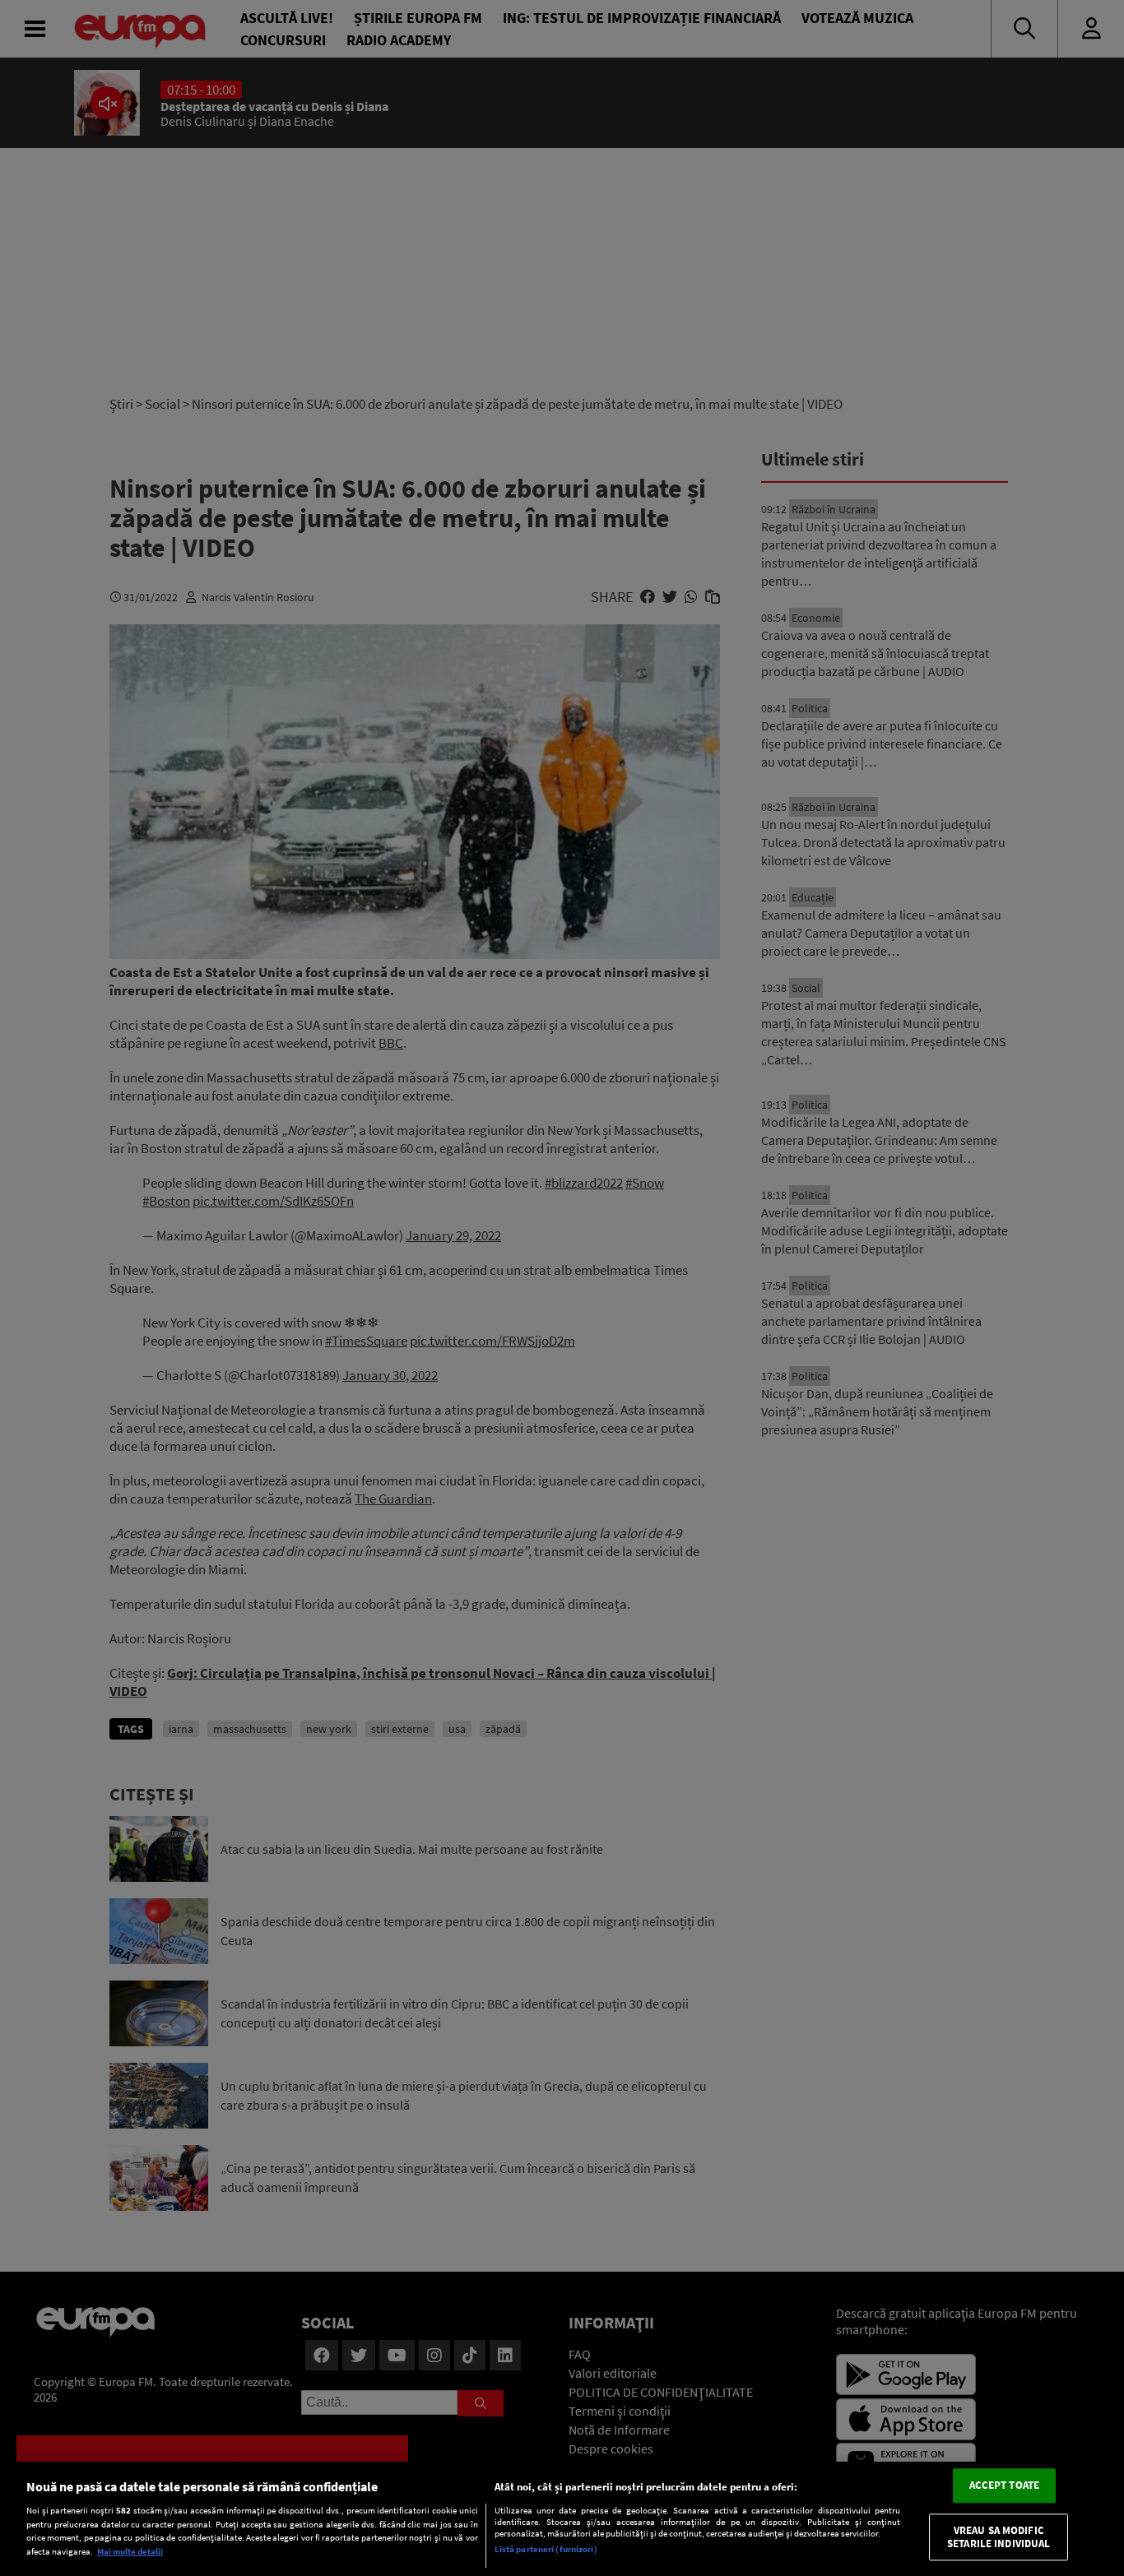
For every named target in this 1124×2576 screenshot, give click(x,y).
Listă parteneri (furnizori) (546, 2549)
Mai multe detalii (130, 2551)
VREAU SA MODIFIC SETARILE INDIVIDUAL (999, 2537)
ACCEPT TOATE (1005, 2486)
